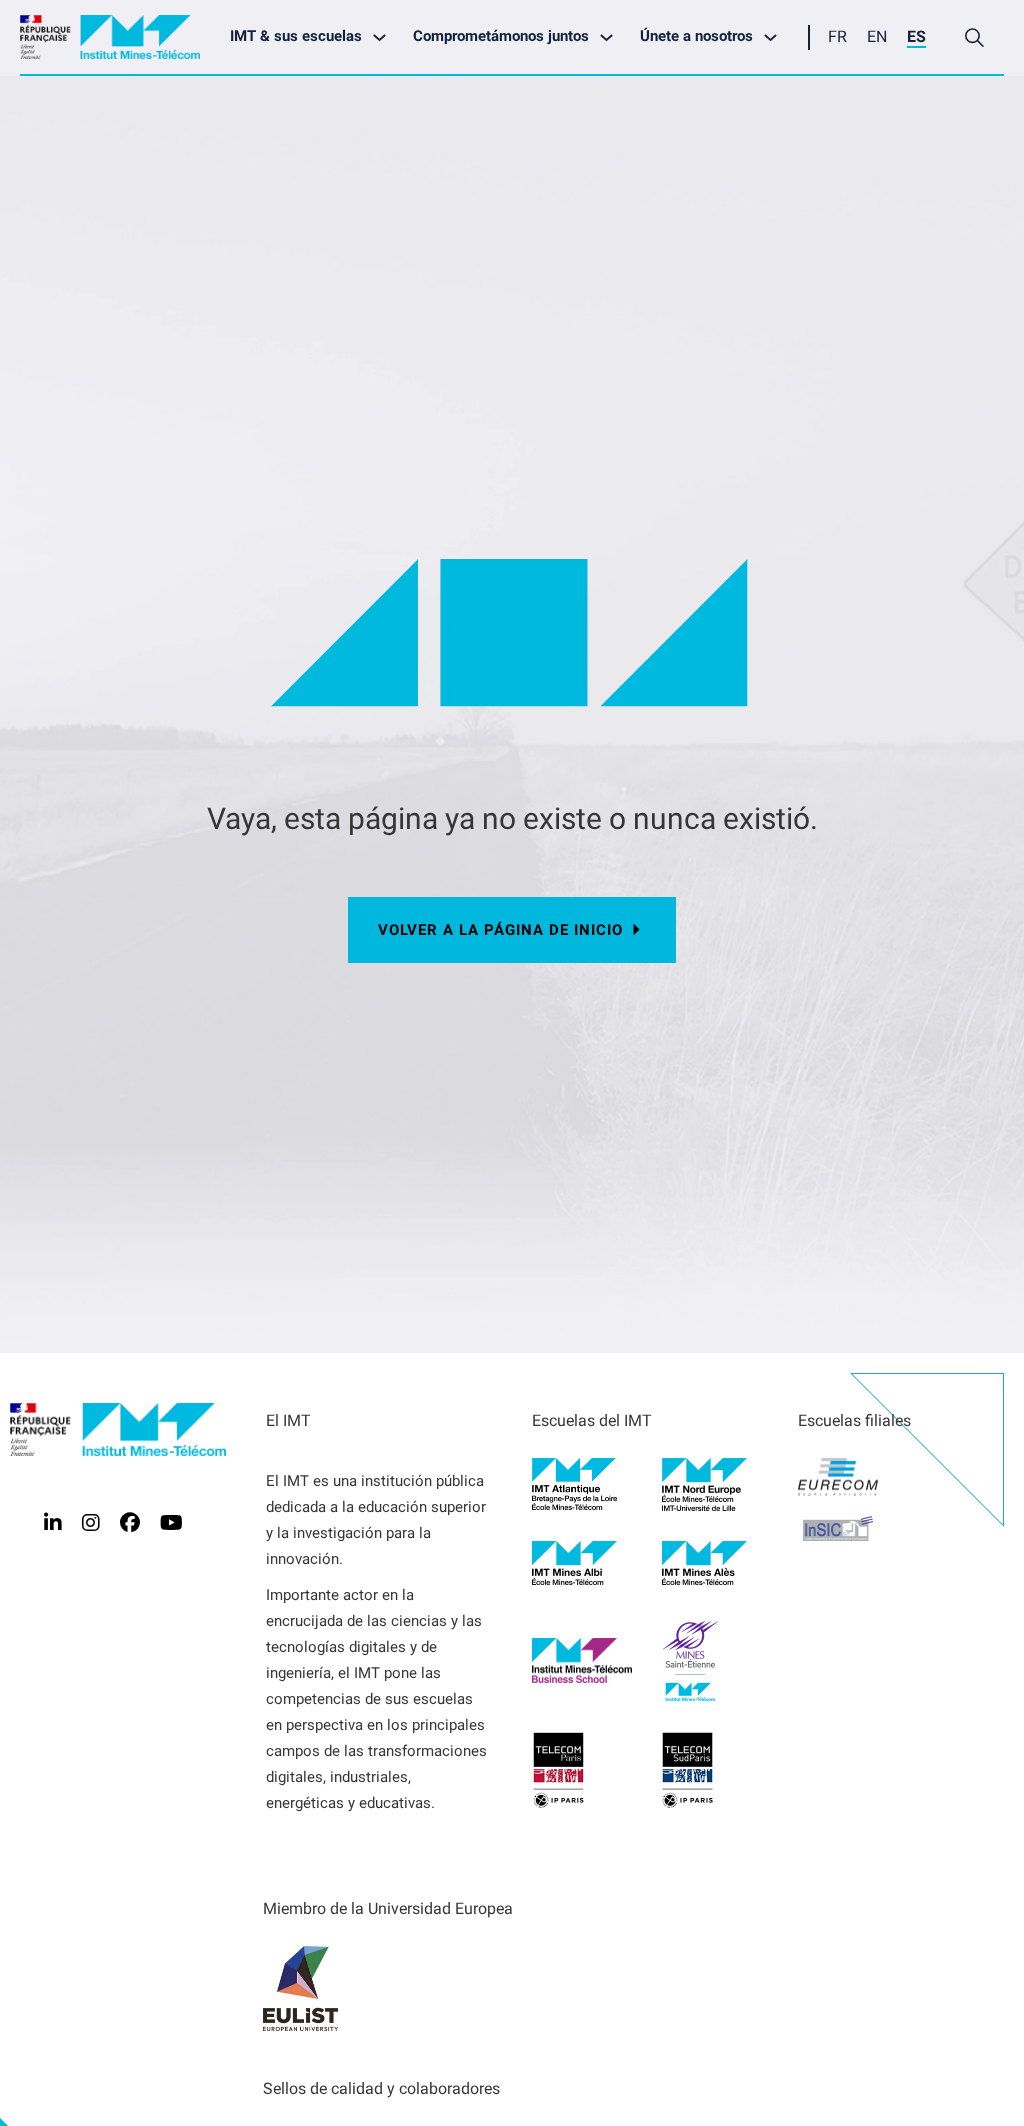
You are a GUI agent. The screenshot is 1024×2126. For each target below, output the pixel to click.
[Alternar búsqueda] (974, 37)
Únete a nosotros (696, 36)
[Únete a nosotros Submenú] (775, 37)
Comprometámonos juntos (501, 36)
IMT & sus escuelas (296, 36)
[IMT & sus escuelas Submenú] (384, 37)
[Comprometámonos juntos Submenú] (611, 37)
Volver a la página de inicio (500, 930)
